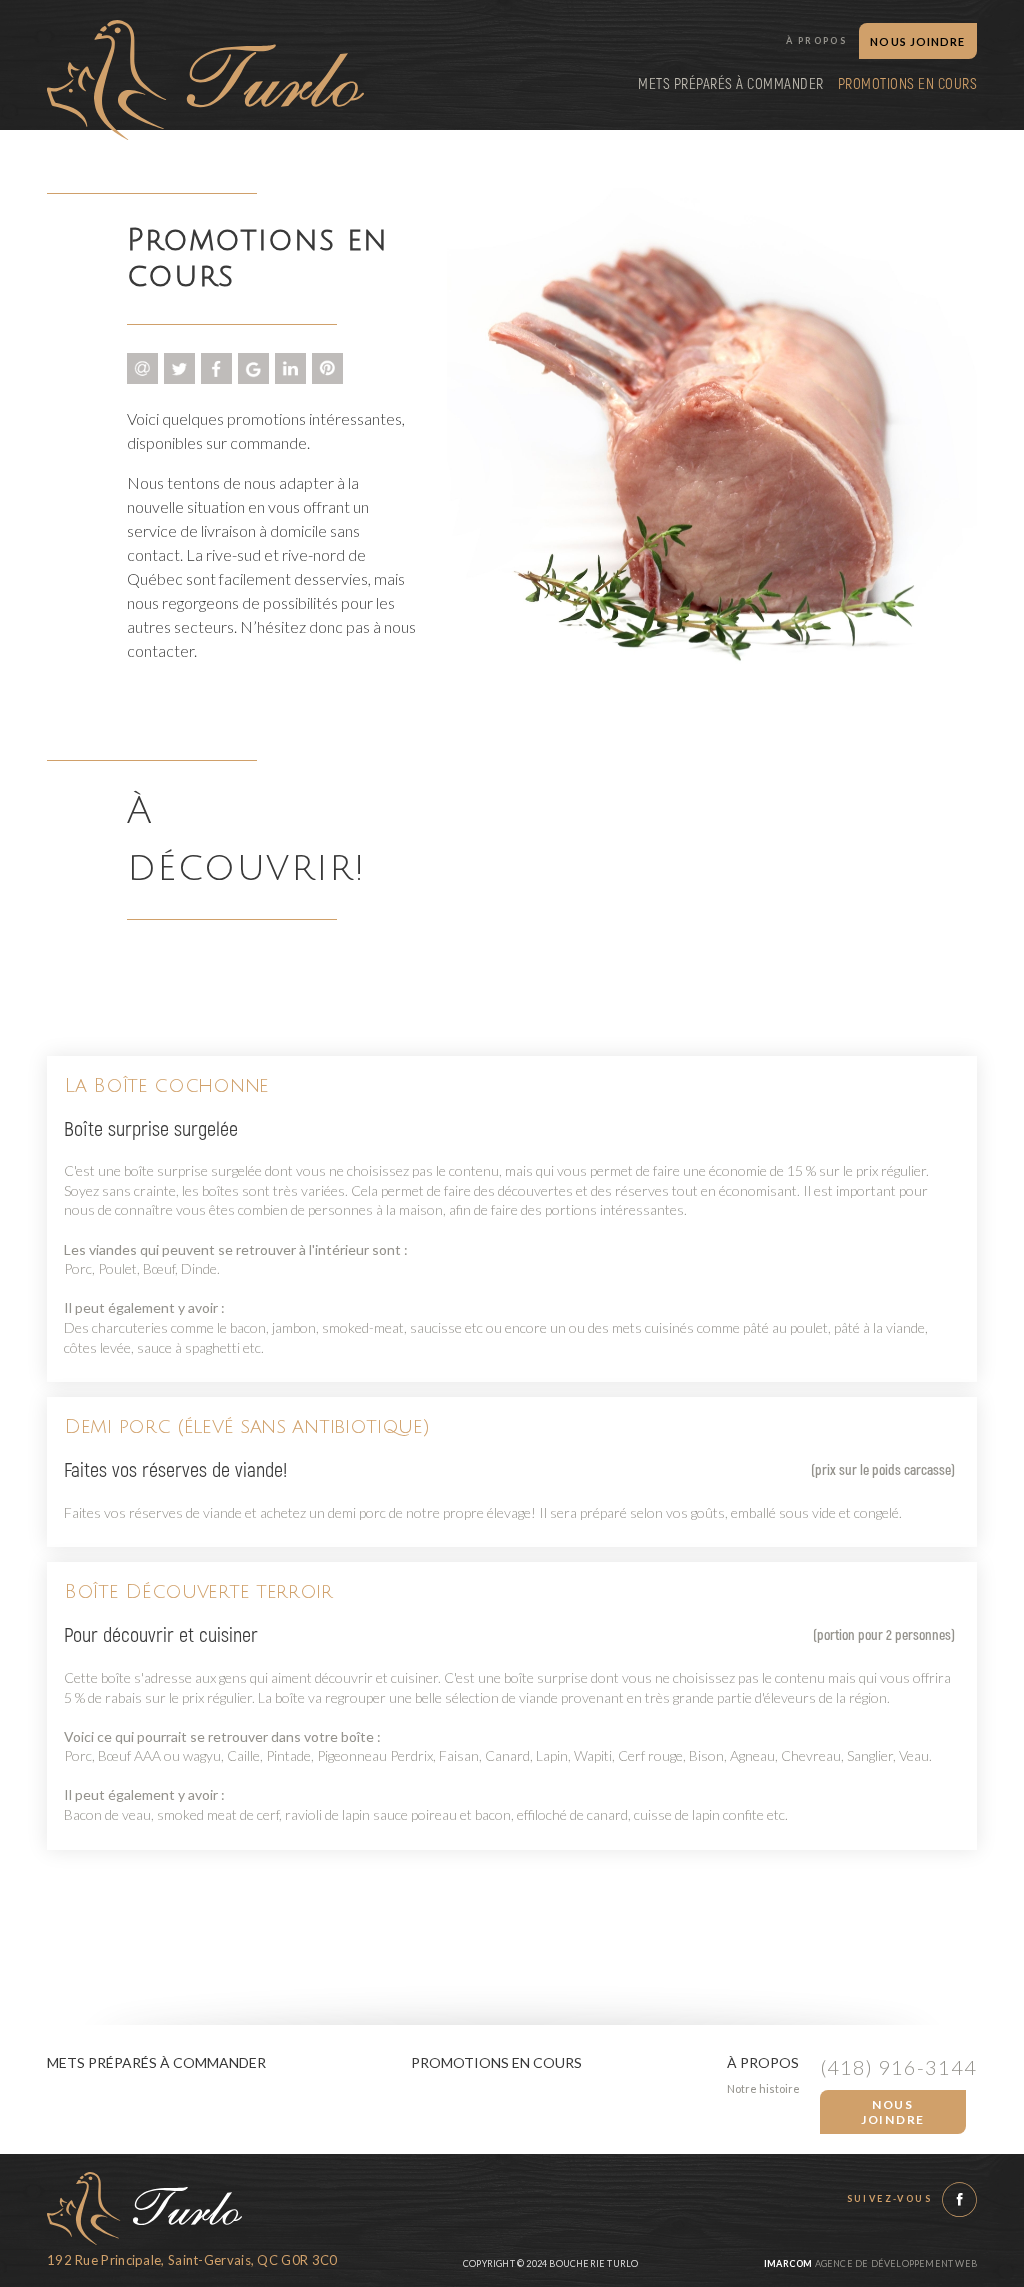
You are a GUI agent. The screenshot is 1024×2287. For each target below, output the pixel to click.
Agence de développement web (870, 2263)
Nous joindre (893, 2112)
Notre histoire (763, 2088)
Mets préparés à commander (731, 84)
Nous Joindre (917, 41)
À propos (816, 40)
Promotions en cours (908, 84)
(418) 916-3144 (898, 2067)
